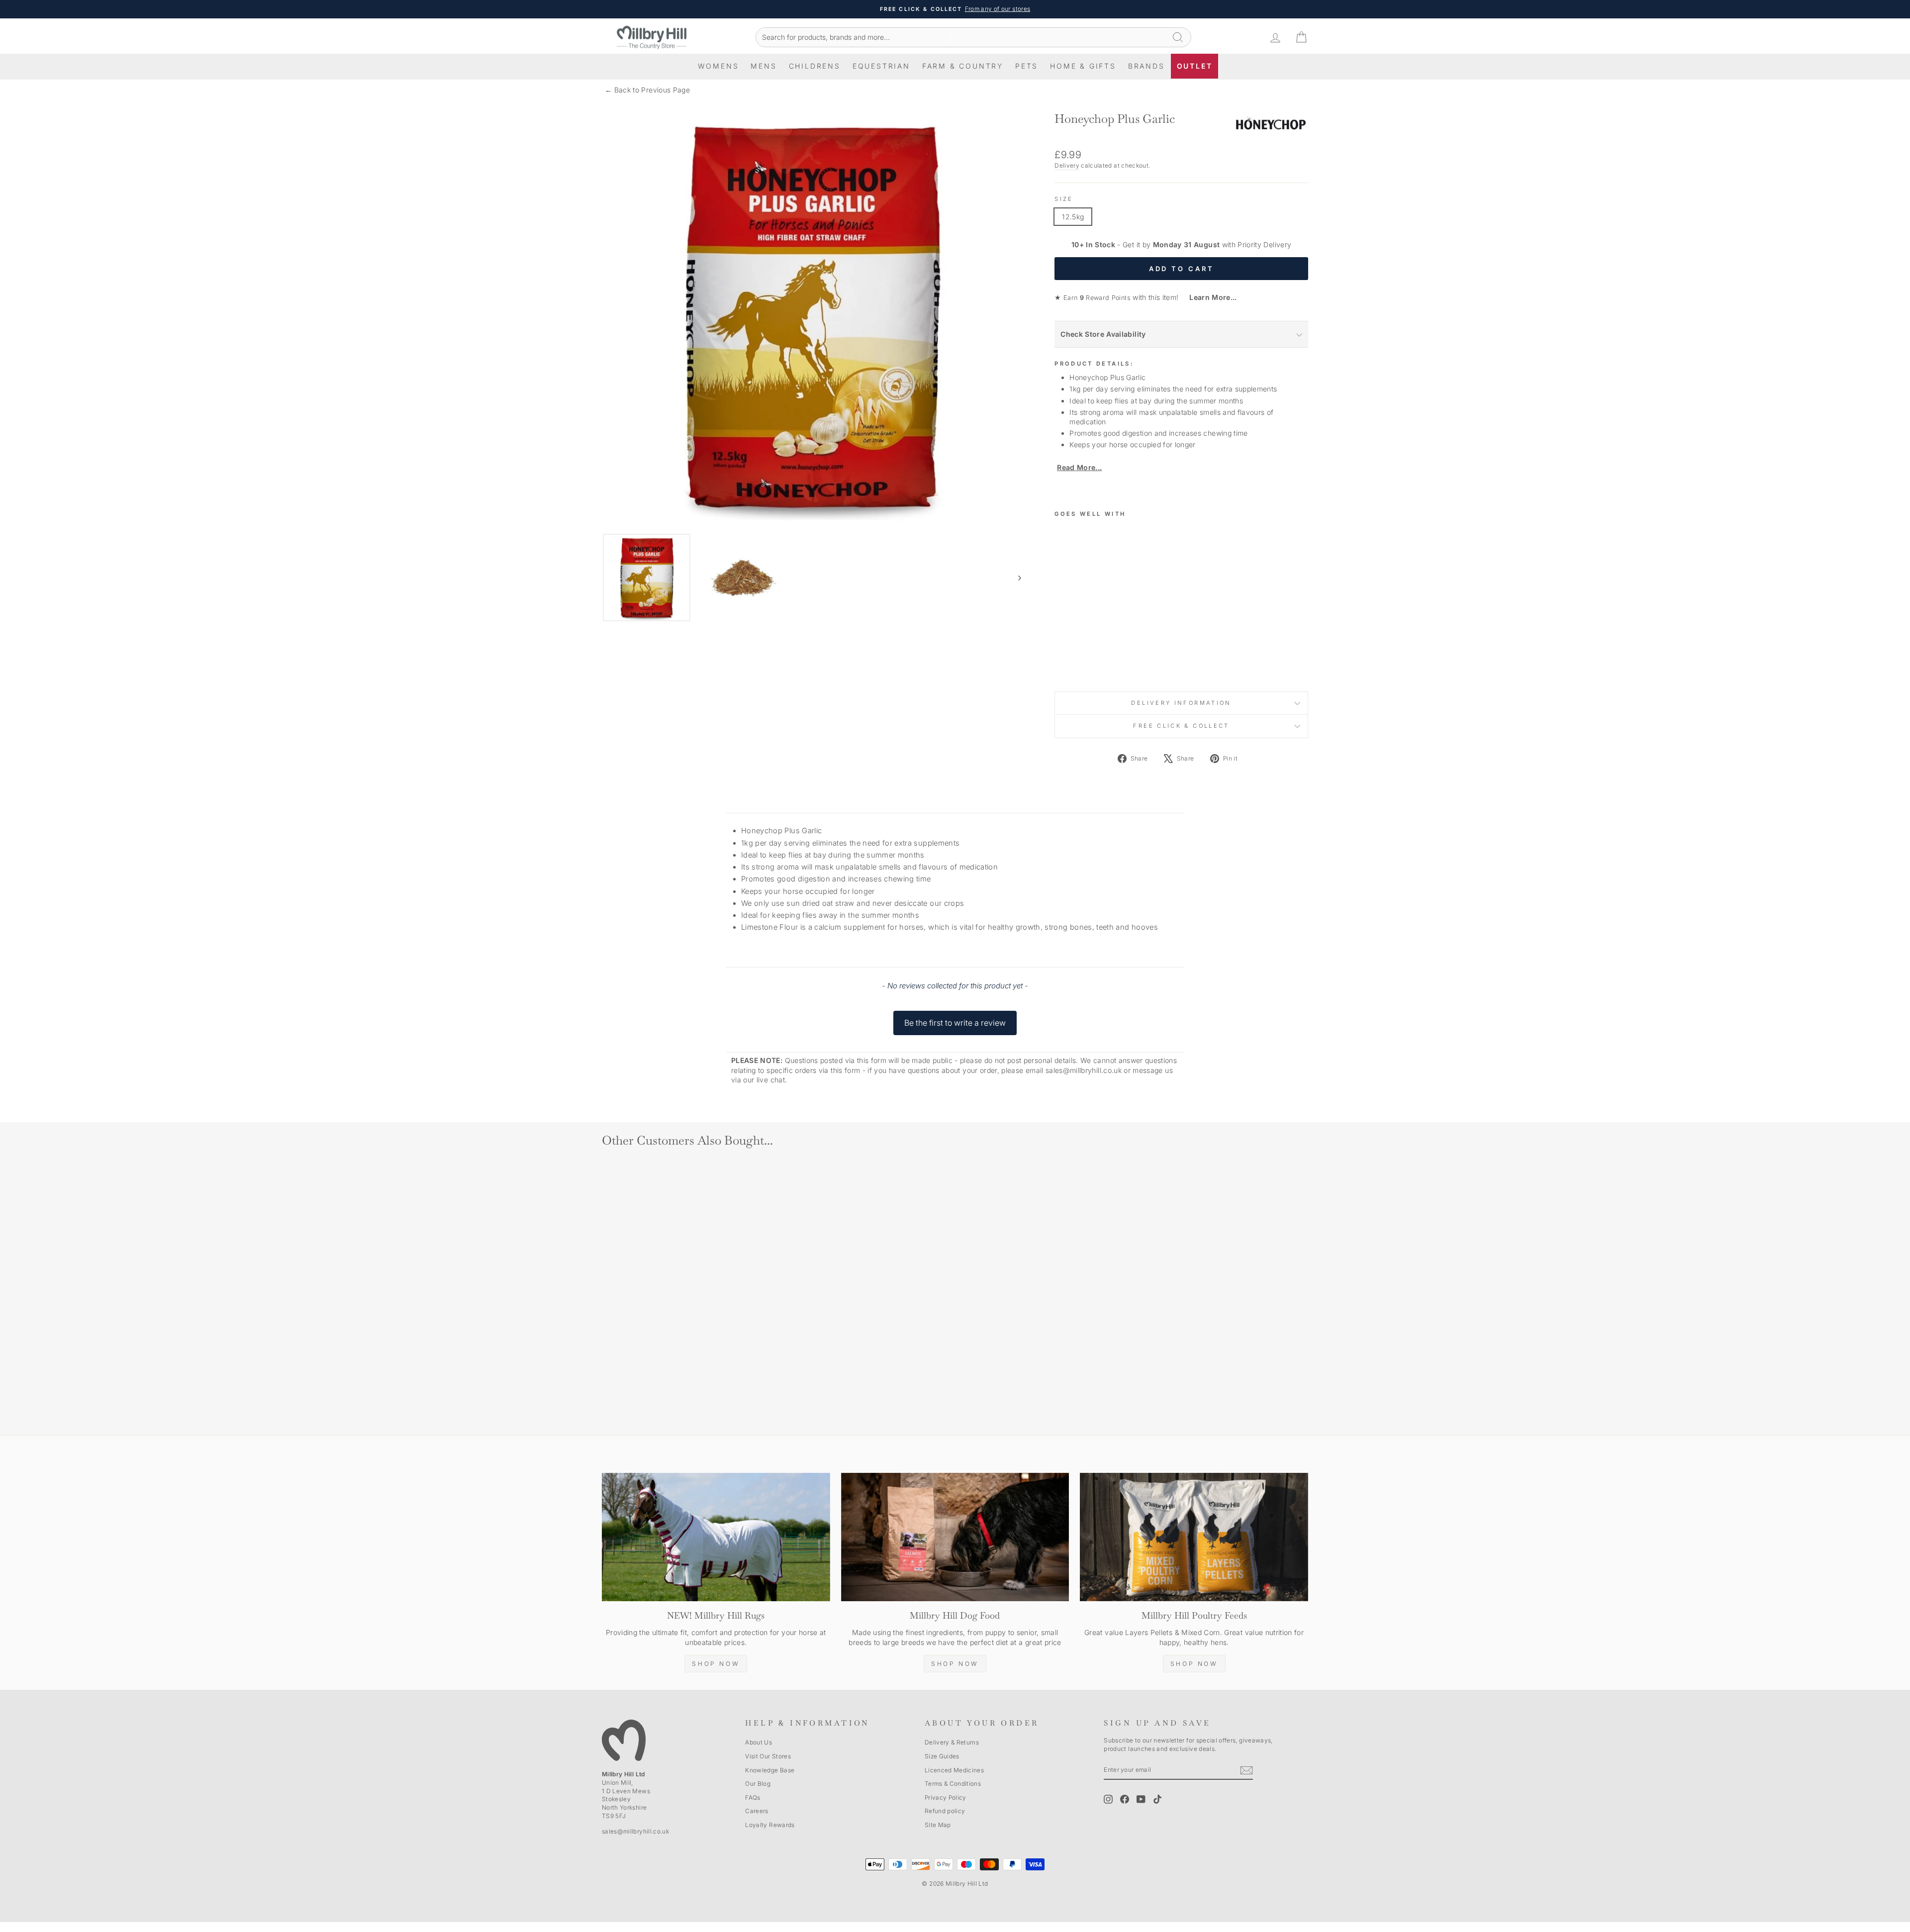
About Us (759, 1742)
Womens (718, 66)
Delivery (1067, 165)
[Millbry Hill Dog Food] (955, 1537)
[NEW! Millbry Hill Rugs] (716, 1537)
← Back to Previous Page (647, 90)
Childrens (815, 66)
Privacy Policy (946, 1797)
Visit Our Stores (768, 1756)
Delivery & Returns (952, 1742)
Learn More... (1209, 297)
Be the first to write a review (955, 1023)
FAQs (753, 1797)
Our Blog (758, 1784)
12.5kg (1073, 217)
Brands (1146, 66)
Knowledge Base (770, 1770)
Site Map (938, 1825)
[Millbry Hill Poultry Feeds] (1194, 1537)
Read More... (1079, 467)
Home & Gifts (1083, 66)
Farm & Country (963, 66)
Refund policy (945, 1811)
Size (1064, 199)
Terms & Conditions (953, 1784)
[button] (955, 1018)
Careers (757, 1811)
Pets (1027, 66)
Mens (764, 66)
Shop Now (716, 1664)
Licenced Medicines (954, 1770)
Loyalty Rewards (770, 1825)
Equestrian (881, 66)
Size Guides (942, 1756)
